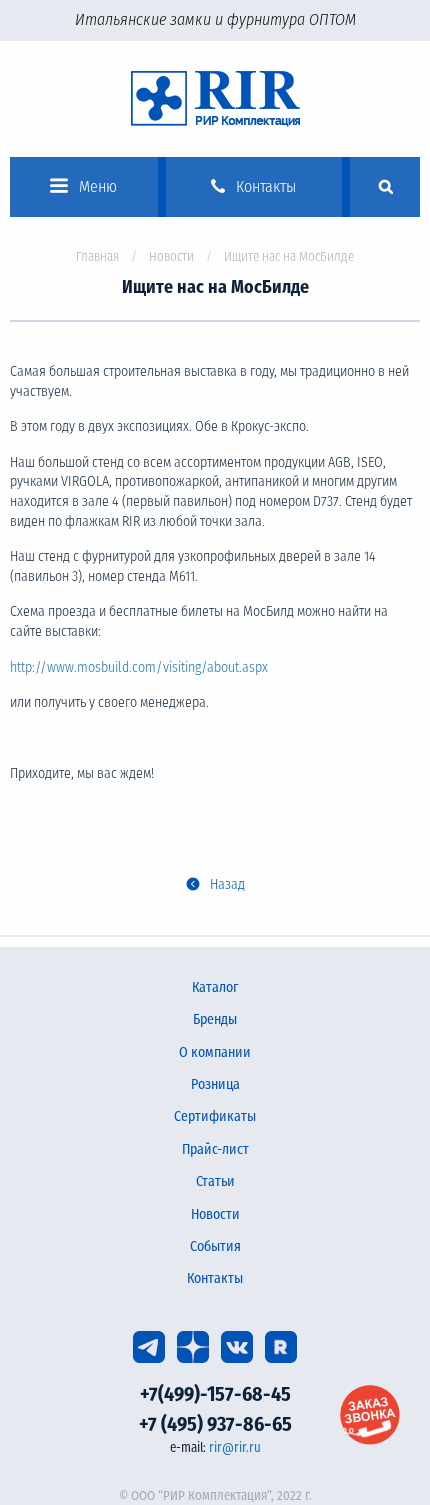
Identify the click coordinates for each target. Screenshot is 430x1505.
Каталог (215, 987)
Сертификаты (215, 1116)
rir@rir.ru (235, 1447)
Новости (171, 256)
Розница (215, 1084)
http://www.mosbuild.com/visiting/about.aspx (139, 667)
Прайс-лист (215, 1149)
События (215, 1246)
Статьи (215, 1181)
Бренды (215, 1019)
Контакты (215, 1278)
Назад (227, 884)
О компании (215, 1052)
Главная (97, 256)
